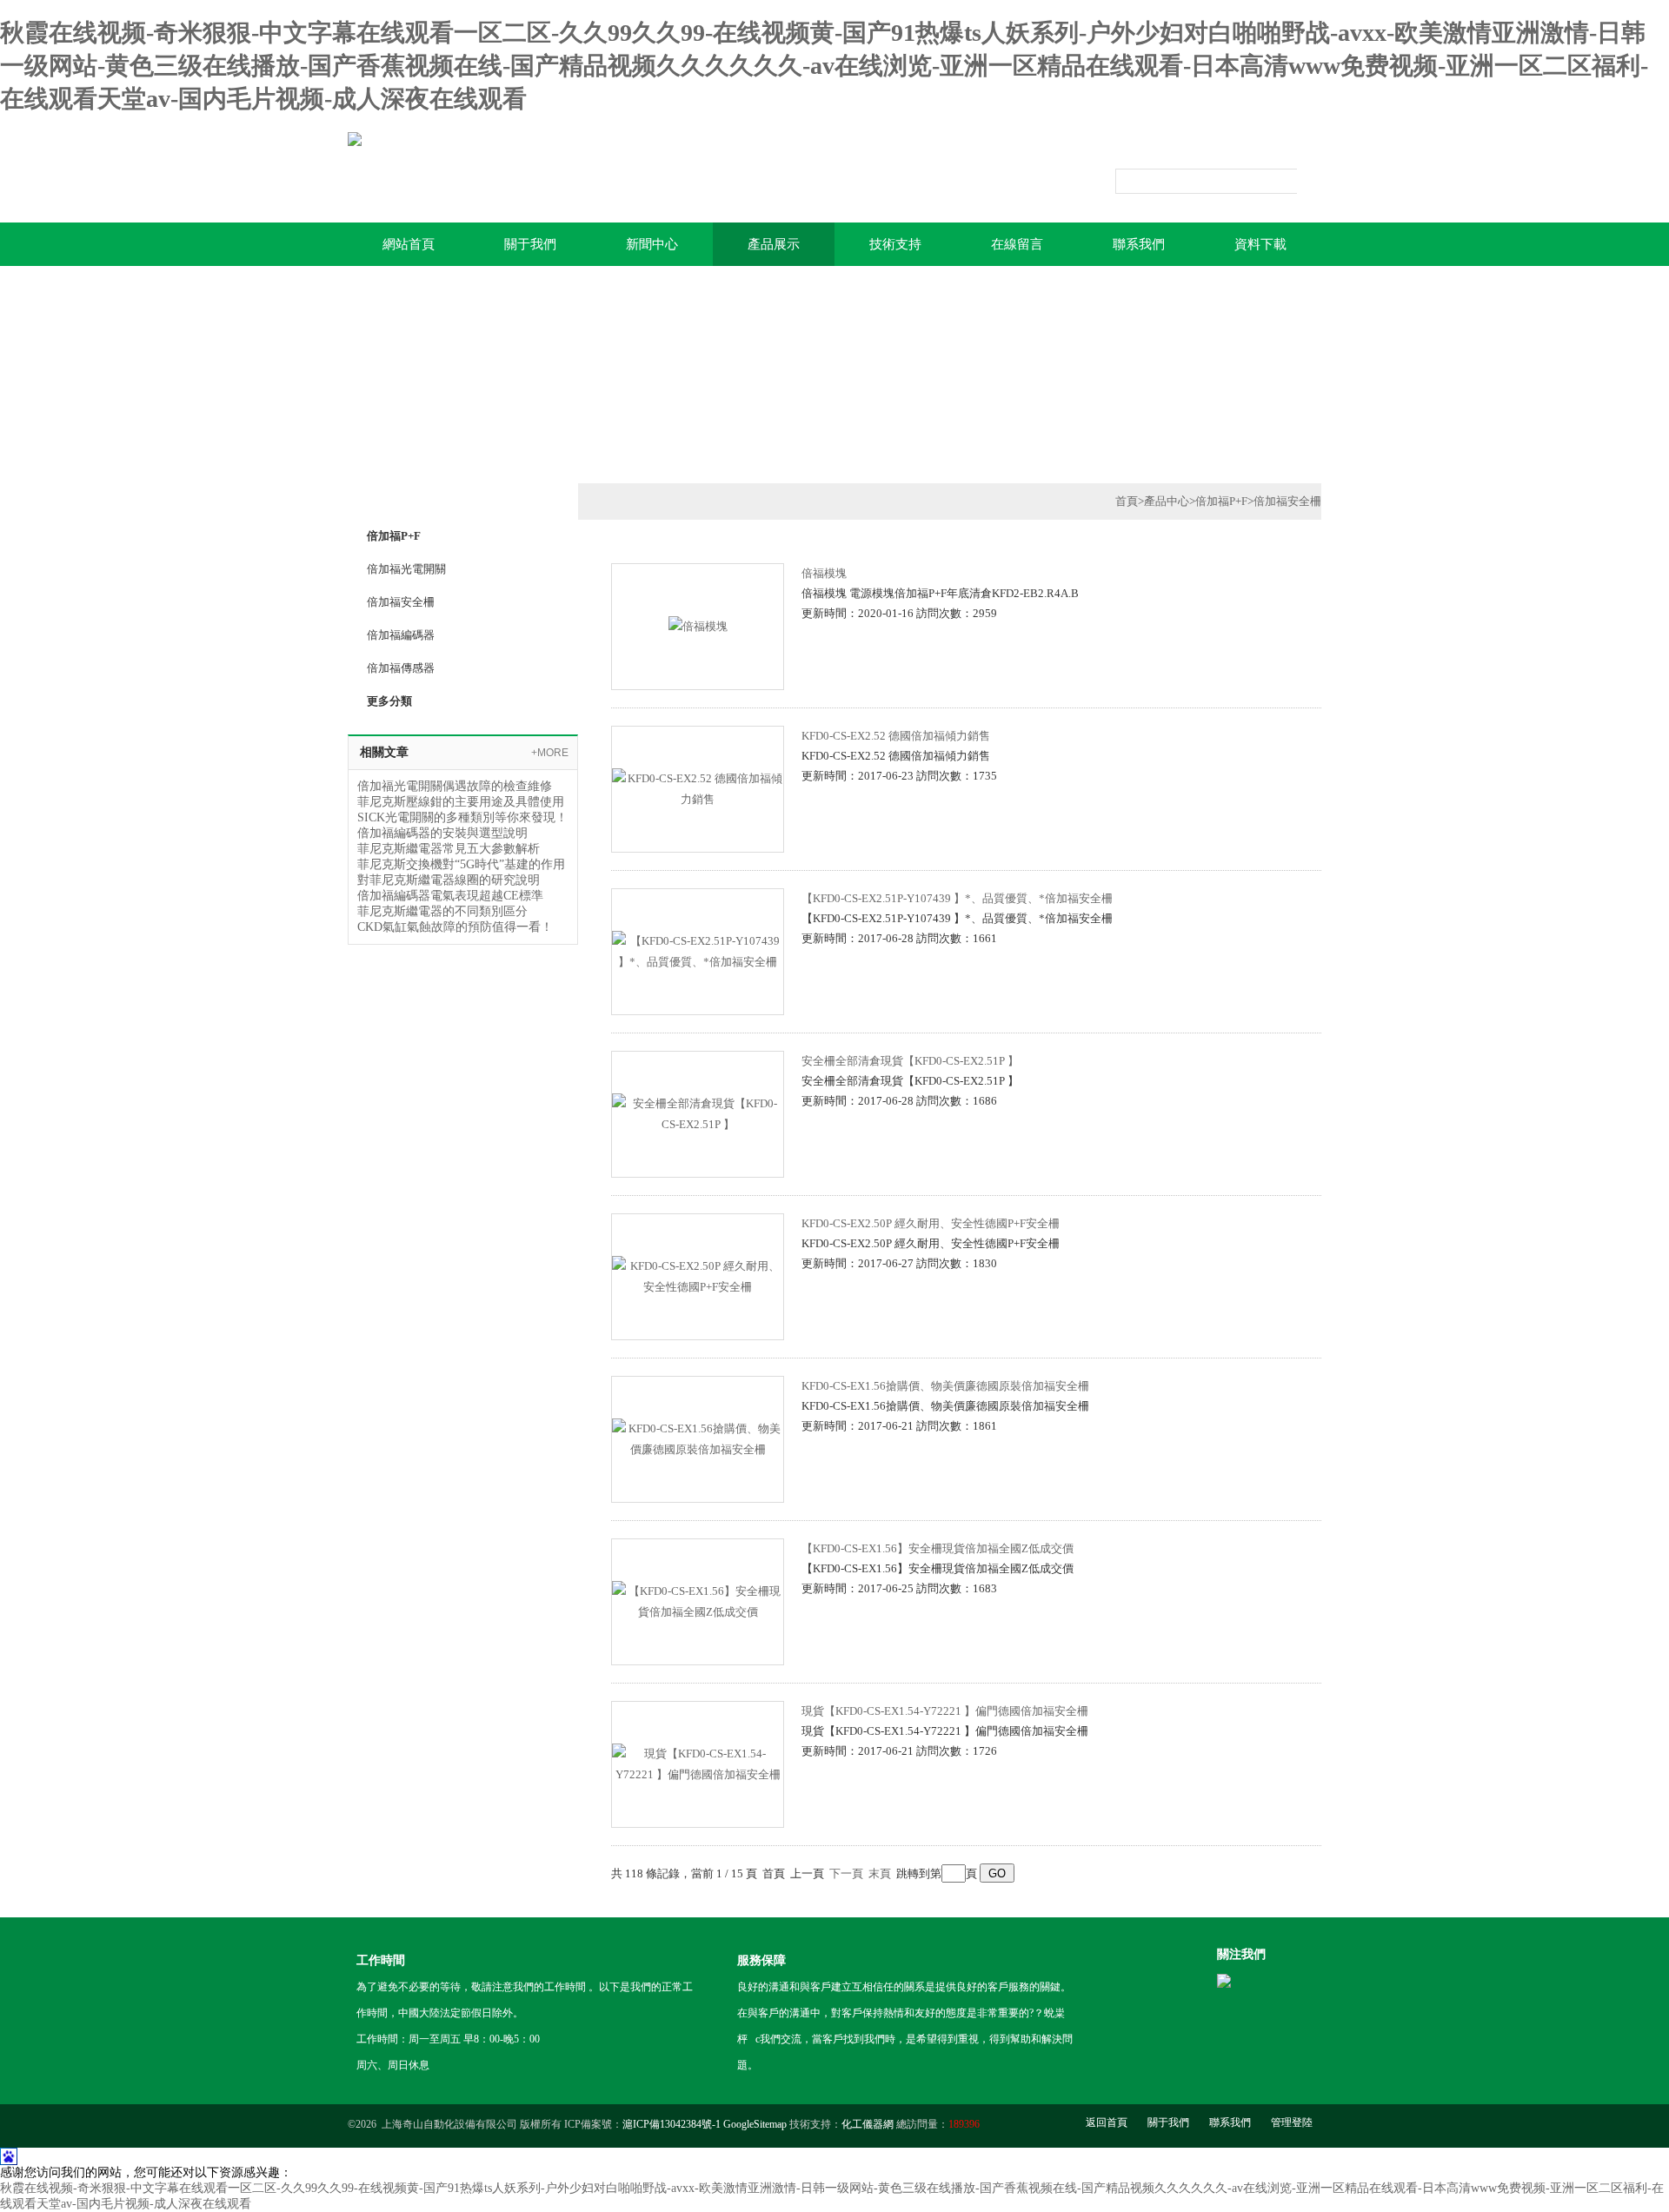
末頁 (880, 1873)
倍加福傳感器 (401, 668)
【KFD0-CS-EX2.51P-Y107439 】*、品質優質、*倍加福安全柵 (957, 898)
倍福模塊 (824, 573)
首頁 (1127, 501)
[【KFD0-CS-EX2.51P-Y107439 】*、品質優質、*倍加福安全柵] (698, 950)
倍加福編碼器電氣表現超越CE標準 (450, 896)
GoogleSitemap (755, 2124)
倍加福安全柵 (401, 602)
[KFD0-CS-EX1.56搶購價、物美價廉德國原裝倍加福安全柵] (698, 1437)
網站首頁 (409, 244)
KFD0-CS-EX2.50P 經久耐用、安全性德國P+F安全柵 (931, 1223)
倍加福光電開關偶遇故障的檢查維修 (455, 786)
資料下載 (1260, 244)
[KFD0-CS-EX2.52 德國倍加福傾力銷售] (698, 787)
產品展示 (774, 244)
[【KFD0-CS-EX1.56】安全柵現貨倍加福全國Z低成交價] (698, 1600)
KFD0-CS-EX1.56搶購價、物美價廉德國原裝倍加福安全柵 (945, 1386)
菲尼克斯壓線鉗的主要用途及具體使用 (461, 802)
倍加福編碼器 (401, 635)
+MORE (550, 753)
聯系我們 (1139, 244)
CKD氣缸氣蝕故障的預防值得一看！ (455, 927)
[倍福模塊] (698, 624)
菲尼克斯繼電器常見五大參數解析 (449, 849)
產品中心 (1167, 501)
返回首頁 (1107, 2122)
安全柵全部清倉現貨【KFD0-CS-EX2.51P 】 (910, 1061)
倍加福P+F (1221, 501)
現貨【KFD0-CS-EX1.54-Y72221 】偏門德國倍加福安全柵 (945, 1711)
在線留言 (1017, 244)
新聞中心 (652, 244)
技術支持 (895, 244)
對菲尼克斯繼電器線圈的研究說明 (449, 880)
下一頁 (846, 1873)
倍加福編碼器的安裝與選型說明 (442, 833)
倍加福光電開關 (406, 569)
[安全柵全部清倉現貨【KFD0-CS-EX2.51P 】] (698, 1112)
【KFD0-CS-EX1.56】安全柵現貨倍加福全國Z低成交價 (938, 1548)
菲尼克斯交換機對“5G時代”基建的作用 (461, 864)
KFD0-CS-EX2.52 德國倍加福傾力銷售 (896, 736)
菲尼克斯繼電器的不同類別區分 (442, 911)
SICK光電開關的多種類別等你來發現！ (462, 817)
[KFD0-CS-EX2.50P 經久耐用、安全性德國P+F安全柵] (698, 1275)
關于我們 (530, 244)
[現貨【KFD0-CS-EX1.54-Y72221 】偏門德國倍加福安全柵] (698, 1762)
